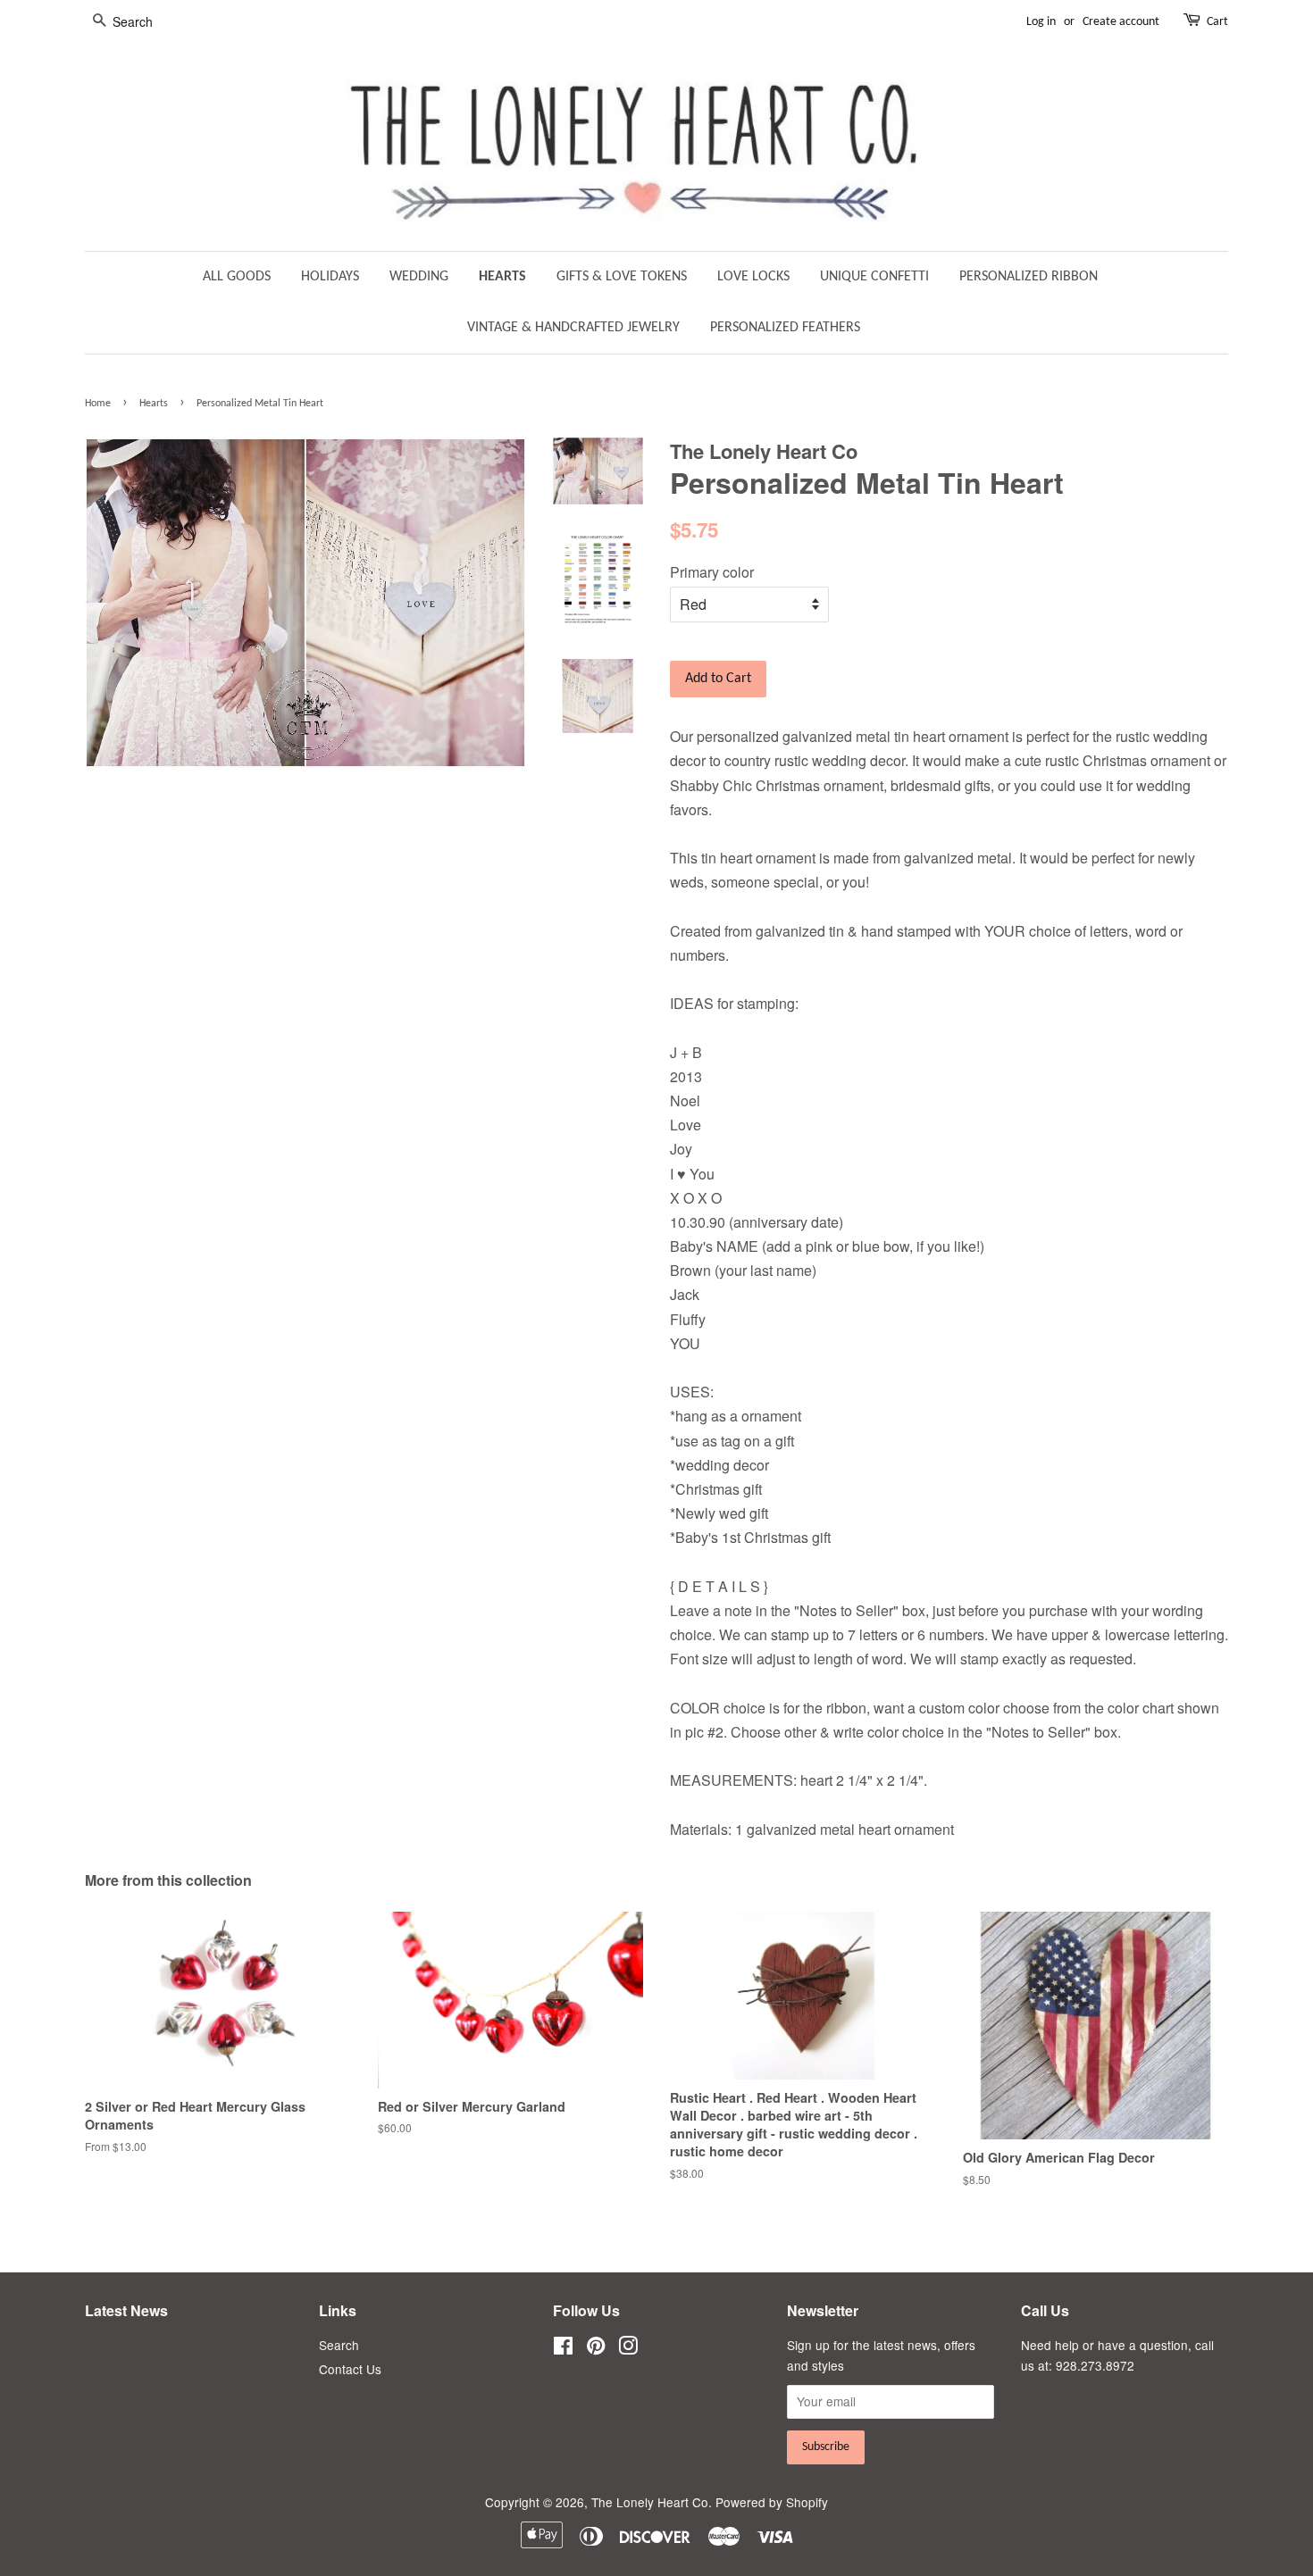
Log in (1041, 22)
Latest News (126, 2310)
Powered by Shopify (772, 2502)
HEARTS (502, 277)
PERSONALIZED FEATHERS (785, 328)
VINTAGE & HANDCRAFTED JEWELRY (573, 328)
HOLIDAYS (330, 277)
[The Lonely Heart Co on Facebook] (563, 2348)
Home (98, 404)
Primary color (712, 572)
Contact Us (350, 2369)
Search (339, 2345)
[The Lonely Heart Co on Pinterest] (596, 2348)
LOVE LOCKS (753, 277)
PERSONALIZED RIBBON (1029, 277)
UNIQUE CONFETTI (874, 277)
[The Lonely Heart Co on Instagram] (628, 2348)
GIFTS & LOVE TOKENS (622, 277)
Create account (1121, 22)
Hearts (154, 404)
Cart (1217, 22)
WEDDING (419, 277)
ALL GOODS (237, 277)
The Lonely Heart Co (650, 2502)
